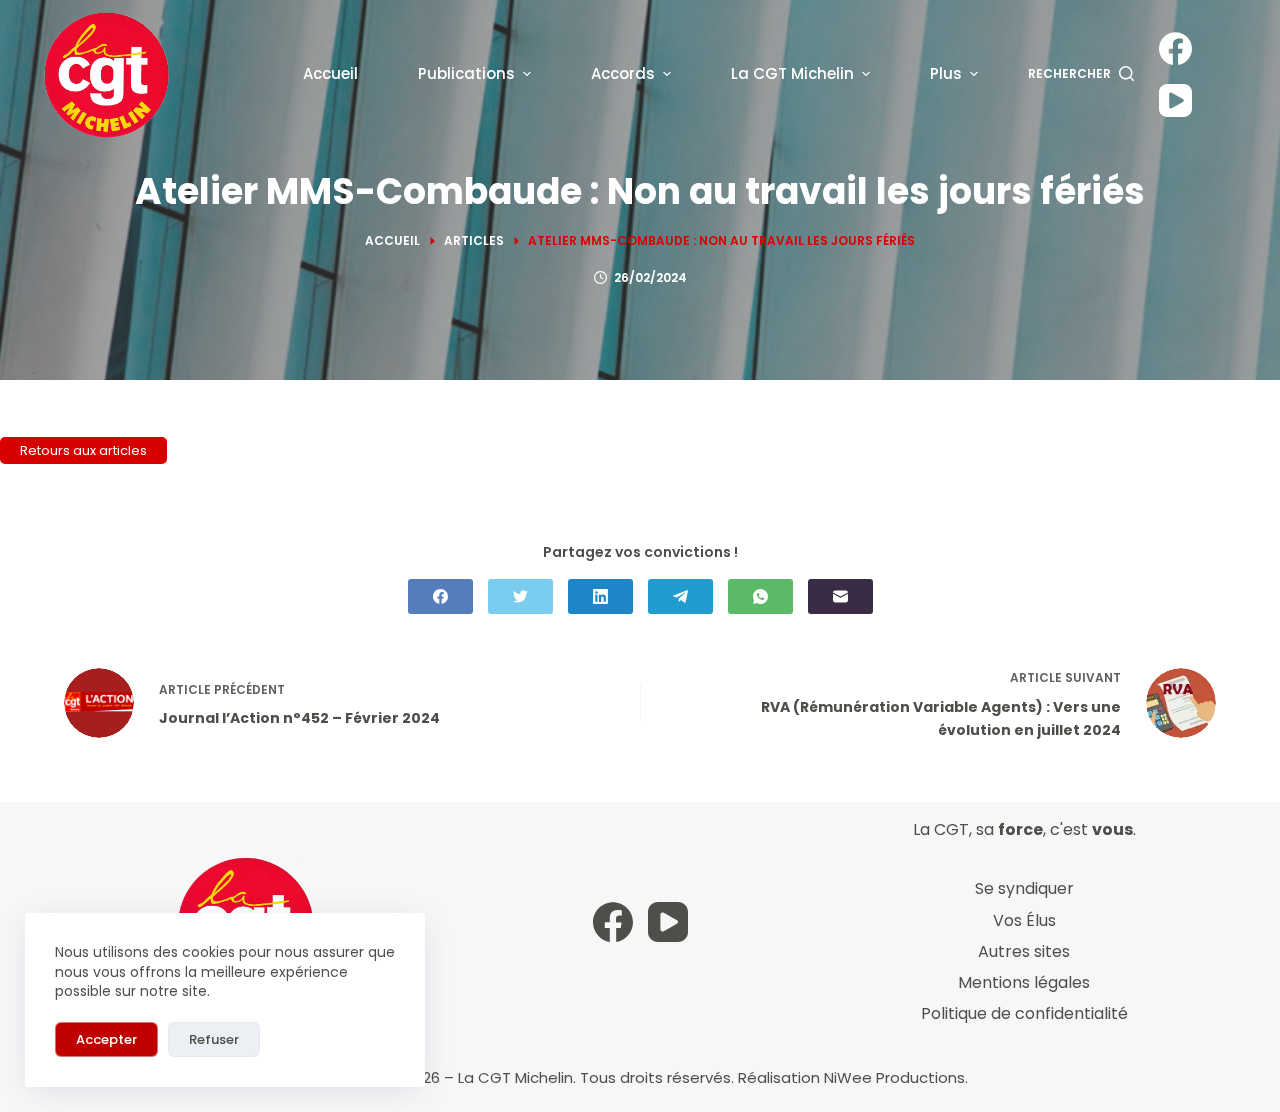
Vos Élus (1024, 920)
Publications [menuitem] (466, 73)
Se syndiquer (1024, 888)
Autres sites (1024, 951)
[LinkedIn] (600, 596)
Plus (946, 73)
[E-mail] (840, 596)
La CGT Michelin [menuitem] (792, 73)
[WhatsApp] (760, 596)
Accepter (106, 1039)
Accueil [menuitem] (330, 73)
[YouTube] (1175, 100)
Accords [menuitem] (623, 73)
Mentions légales (1024, 982)
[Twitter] (520, 596)
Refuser (214, 1039)
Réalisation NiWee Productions (851, 1077)
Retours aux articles (83, 450)
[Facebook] (1175, 48)
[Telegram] (680, 596)
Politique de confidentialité (1024, 1013)
